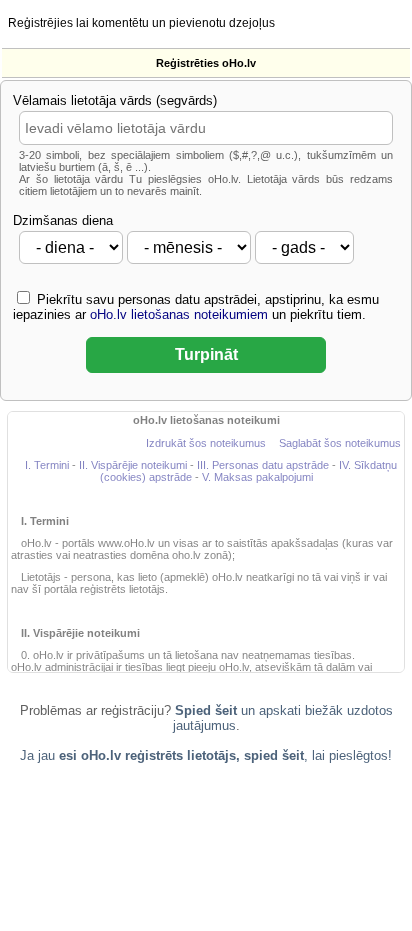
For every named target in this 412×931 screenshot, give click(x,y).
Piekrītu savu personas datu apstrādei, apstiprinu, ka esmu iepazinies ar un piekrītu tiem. (196, 307)
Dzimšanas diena (63, 220)
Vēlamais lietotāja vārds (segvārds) (115, 100)
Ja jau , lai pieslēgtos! (206, 755)
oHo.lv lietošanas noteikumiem (179, 314)
